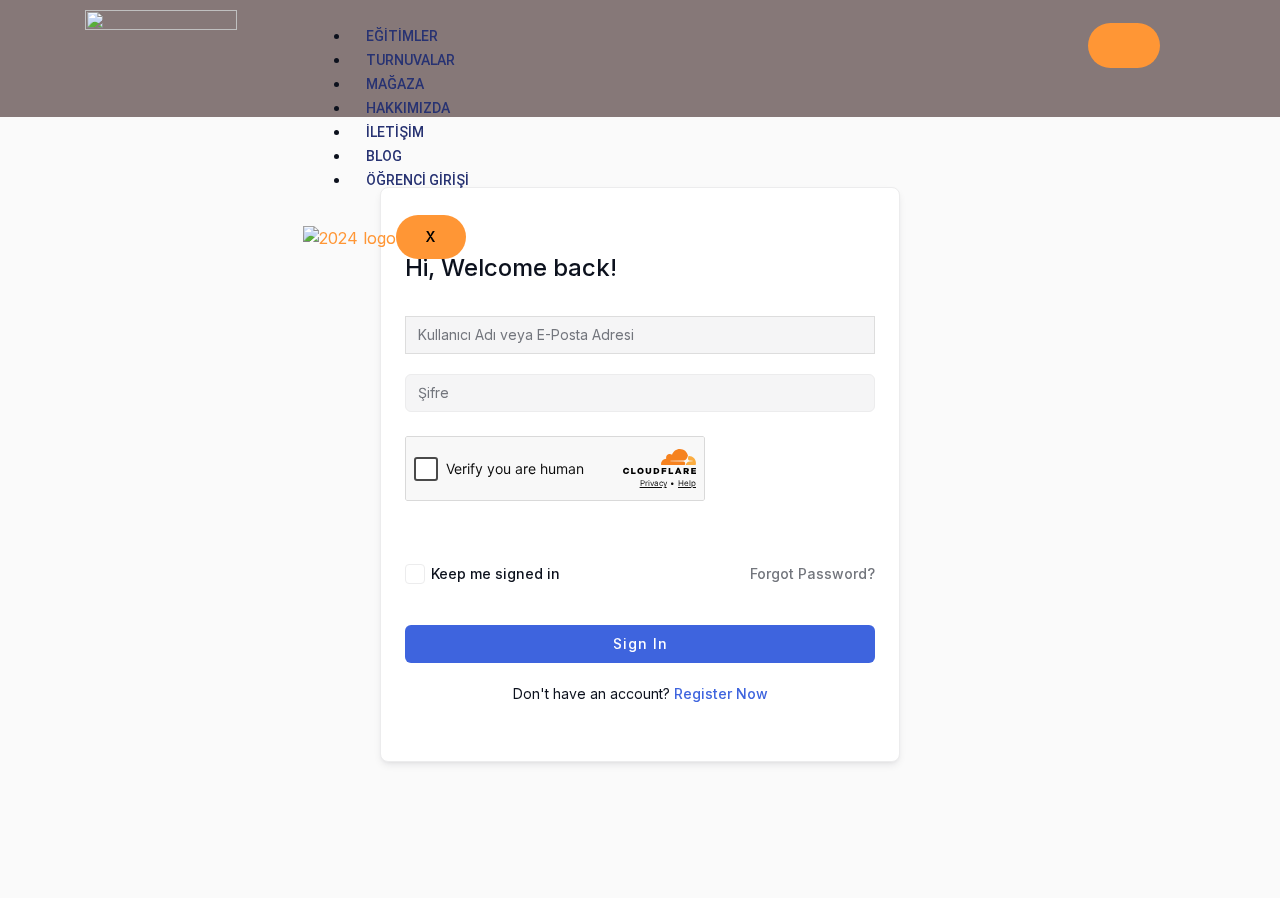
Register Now (721, 693)
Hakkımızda (408, 108)
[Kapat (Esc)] (225, 850)
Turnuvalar (410, 60)
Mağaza (395, 84)
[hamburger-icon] (1124, 45)
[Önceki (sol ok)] (30, 883)
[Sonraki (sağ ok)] (95, 883)
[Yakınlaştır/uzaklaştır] (30, 850)
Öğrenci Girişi (417, 180)
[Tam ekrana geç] (95, 850)
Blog (384, 156)
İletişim (395, 132)
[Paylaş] (160, 850)
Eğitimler (402, 36)
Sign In (640, 643)
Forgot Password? (812, 573)
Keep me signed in (495, 573)
